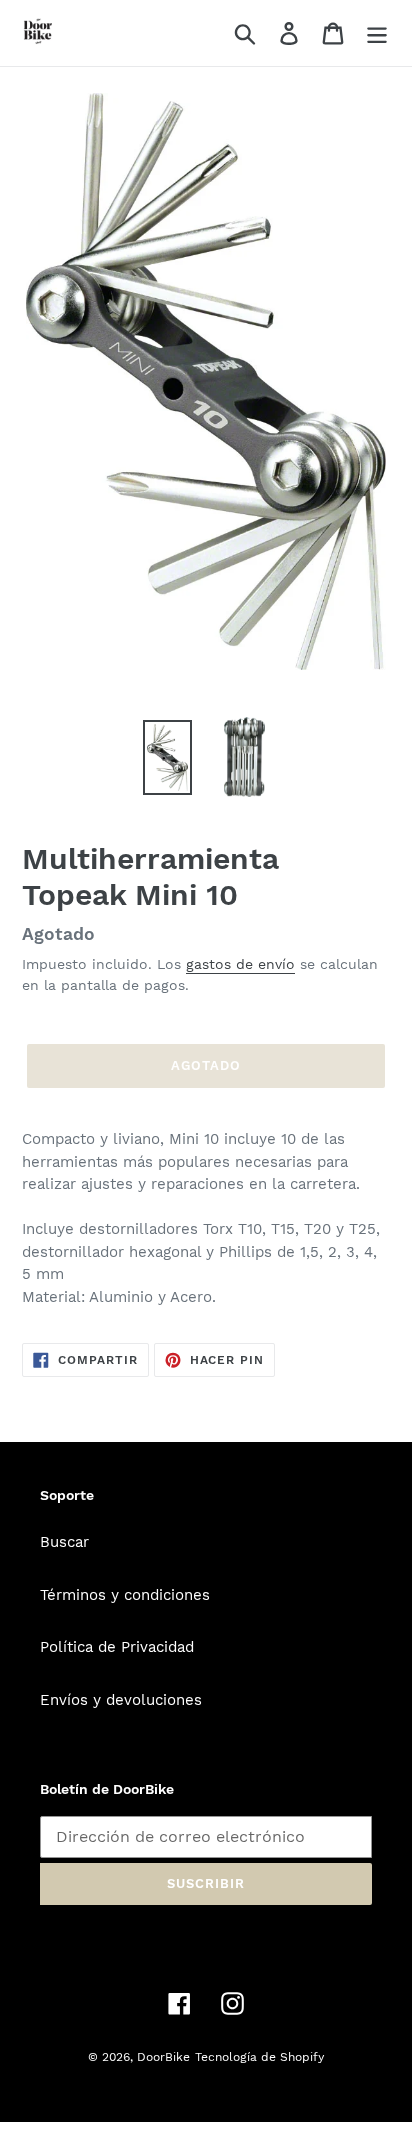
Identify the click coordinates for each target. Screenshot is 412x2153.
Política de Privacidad (117, 1647)
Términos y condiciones (125, 1595)
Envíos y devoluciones (121, 1700)
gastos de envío (240, 964)
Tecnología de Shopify (259, 2057)
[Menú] (377, 33)
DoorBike (163, 2057)
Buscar (64, 1542)
